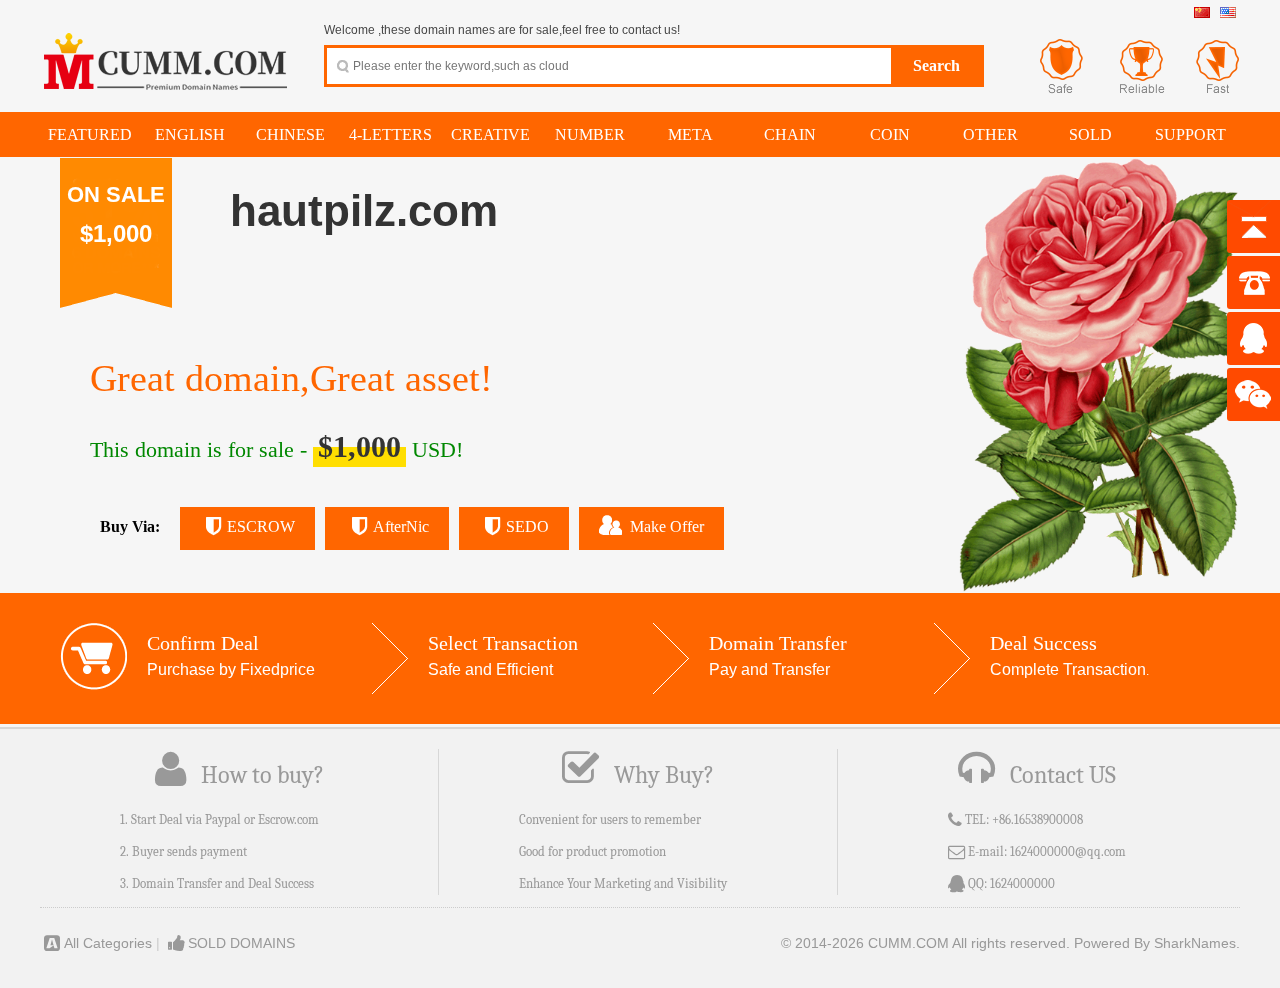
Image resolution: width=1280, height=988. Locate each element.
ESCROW (261, 526)
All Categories (108, 943)
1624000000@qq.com (1068, 851)
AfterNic (401, 526)
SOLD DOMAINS (241, 943)
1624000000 (1022, 883)
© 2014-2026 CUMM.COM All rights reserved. (925, 943)
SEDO (527, 526)
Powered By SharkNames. (1157, 943)
